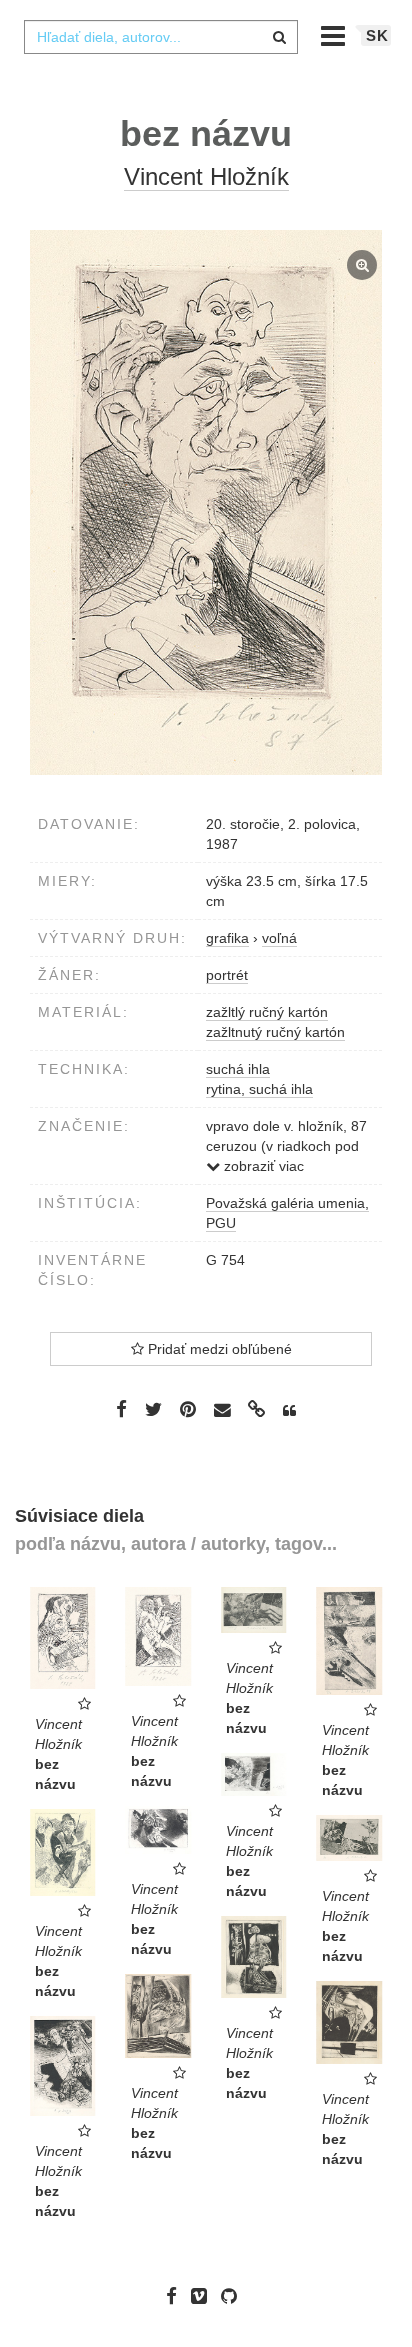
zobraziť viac (262, 1166)
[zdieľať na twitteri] (153, 1409)
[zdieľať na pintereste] (188, 1409)
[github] (234, 2296)
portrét (227, 975)
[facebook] (176, 2296)
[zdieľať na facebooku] (121, 1409)
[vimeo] (204, 2296)
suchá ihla (238, 1069)
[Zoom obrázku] (206, 502)
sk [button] (377, 35)
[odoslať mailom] (222, 1410)
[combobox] (161, 37)
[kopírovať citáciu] (289, 1411)
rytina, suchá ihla (259, 1089)
